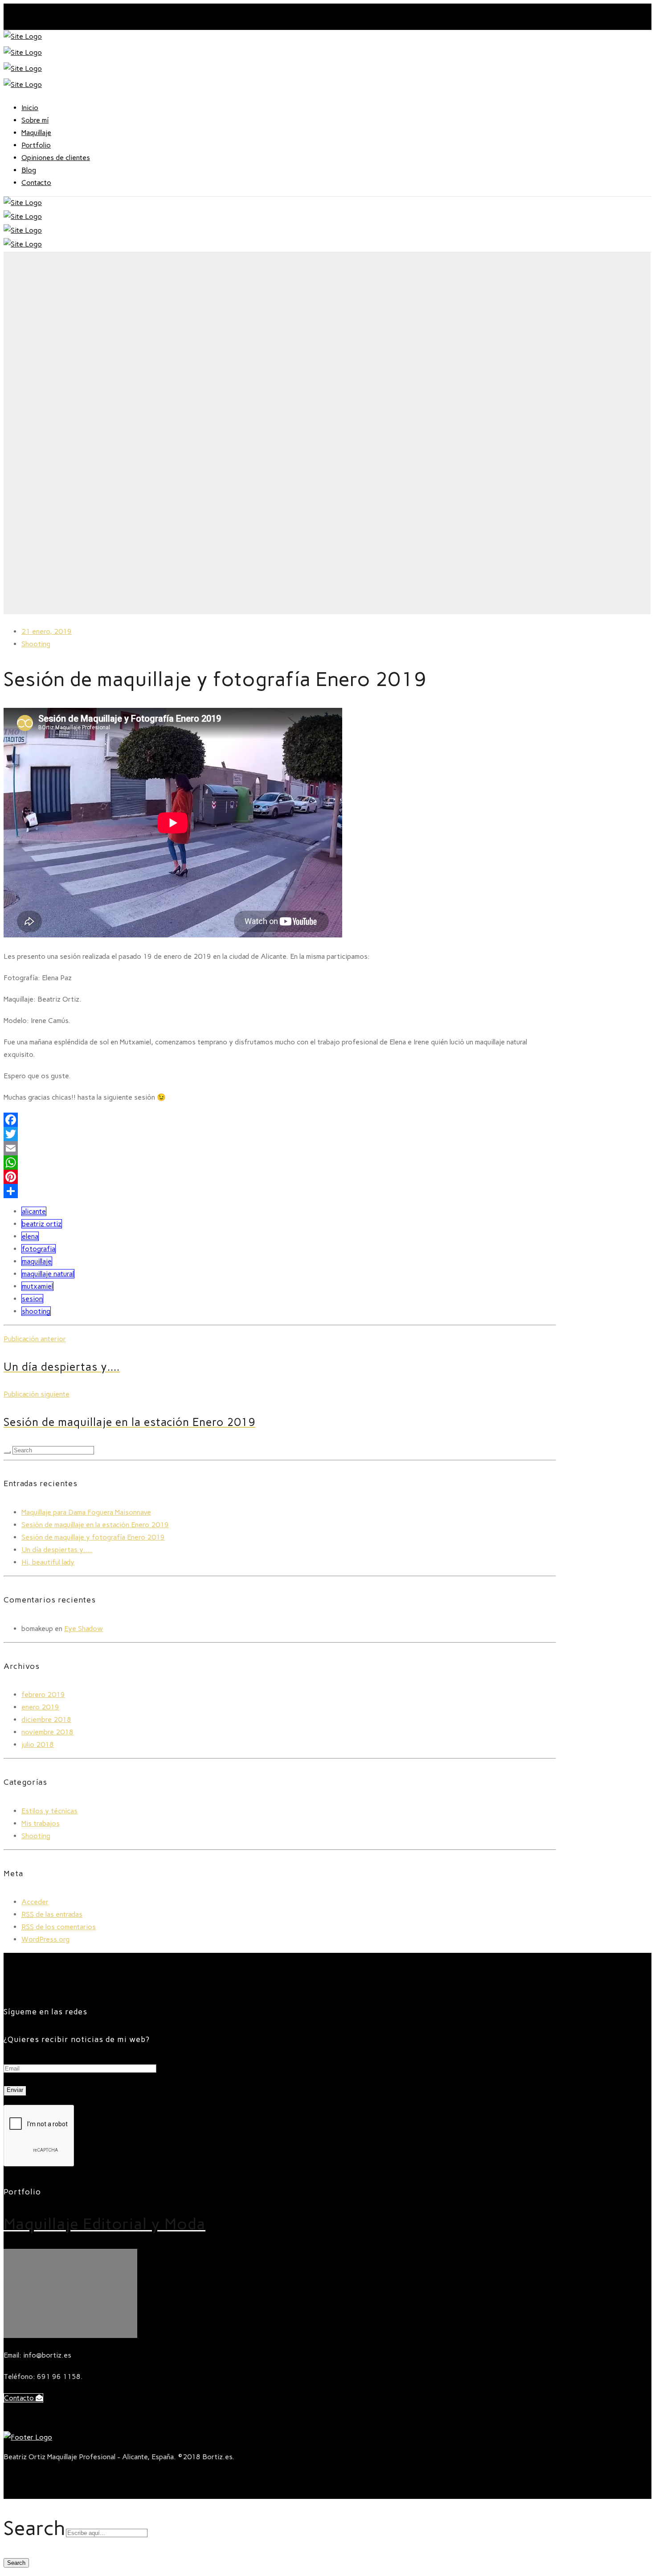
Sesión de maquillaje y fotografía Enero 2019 (93, 1537)
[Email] (280, 1148)
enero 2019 (40, 1707)
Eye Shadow (84, 1629)
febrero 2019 (43, 1695)
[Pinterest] (280, 1177)
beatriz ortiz (42, 1224)
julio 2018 (38, 1744)
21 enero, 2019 (47, 631)
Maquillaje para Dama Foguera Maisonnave (86, 1512)
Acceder (35, 1902)
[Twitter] (280, 1134)
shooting (36, 1311)
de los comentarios (59, 1927)
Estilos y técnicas (49, 1811)
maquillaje (37, 1261)
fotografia (39, 1249)
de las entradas (52, 1914)
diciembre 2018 (46, 1719)
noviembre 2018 (47, 1732)
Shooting (36, 644)
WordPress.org (45, 1939)
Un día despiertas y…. (57, 1550)
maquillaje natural (48, 1274)
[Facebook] (280, 1120)
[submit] (7, 1452)
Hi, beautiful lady (48, 1562)
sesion (32, 1299)
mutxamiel (37, 1286)
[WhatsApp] (280, 1163)
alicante (34, 1211)
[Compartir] (280, 1191)
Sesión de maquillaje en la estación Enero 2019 (95, 1525)
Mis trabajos (41, 1823)
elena (30, 1236)
